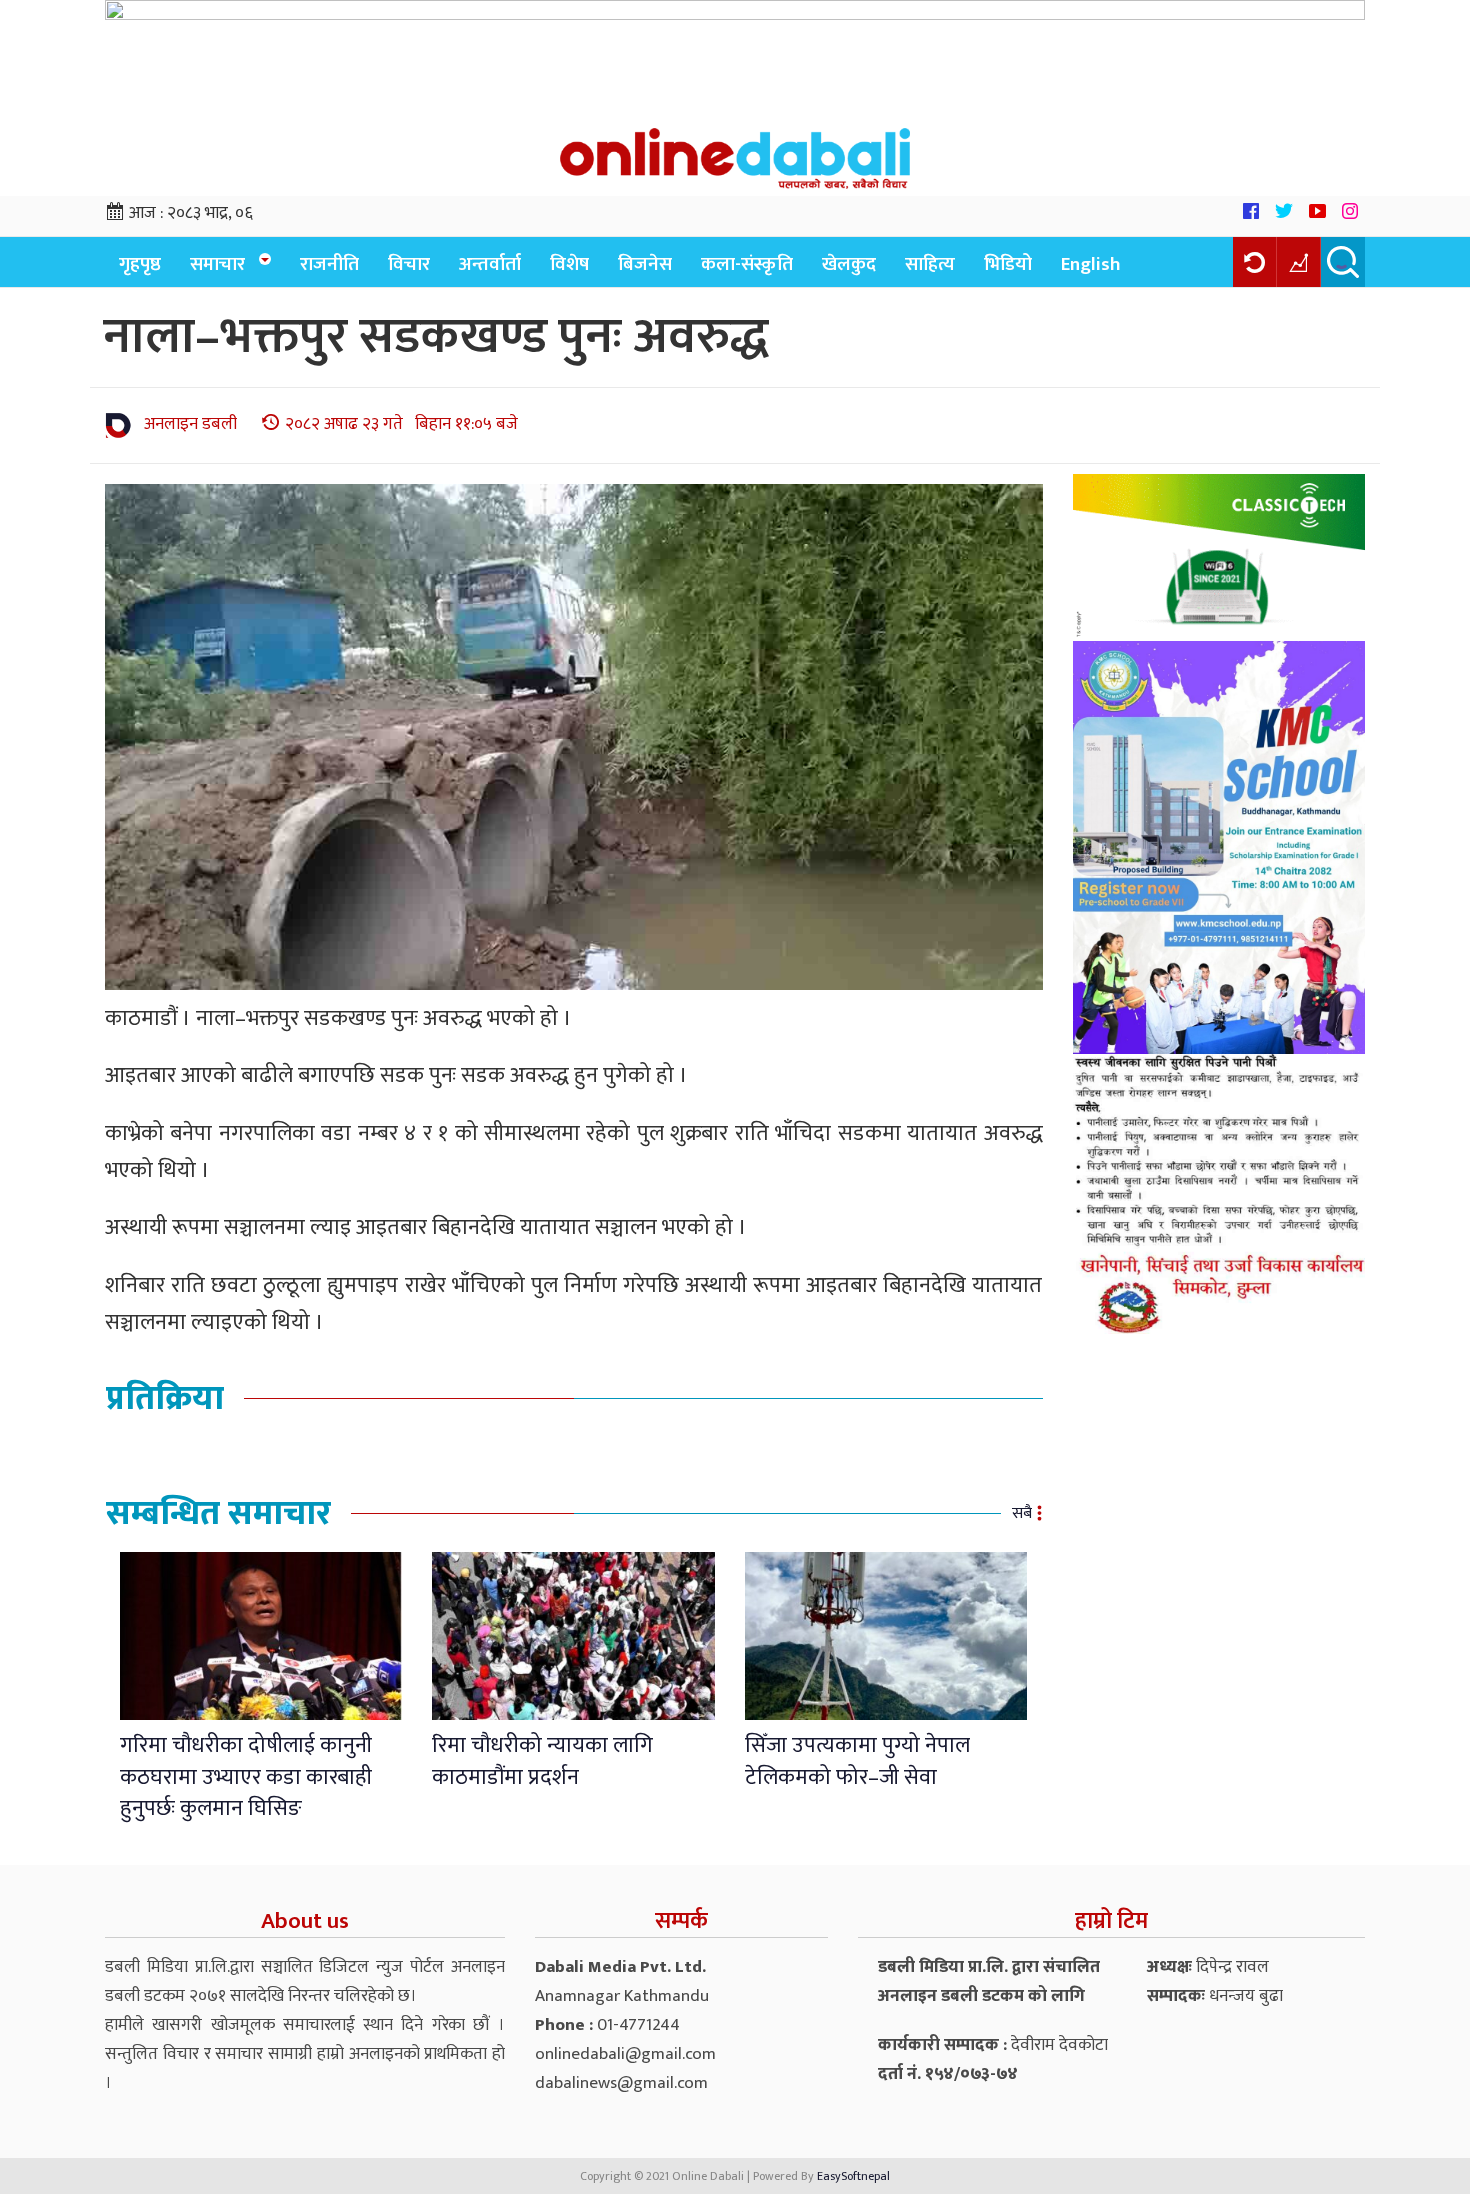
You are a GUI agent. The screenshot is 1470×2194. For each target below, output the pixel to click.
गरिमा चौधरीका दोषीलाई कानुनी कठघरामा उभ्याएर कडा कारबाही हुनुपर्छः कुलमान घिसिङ (246, 1777)
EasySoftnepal (853, 2176)
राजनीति (329, 264)
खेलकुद (849, 264)
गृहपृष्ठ (140, 264)
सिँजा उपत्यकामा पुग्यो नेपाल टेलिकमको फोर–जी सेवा (857, 1761)
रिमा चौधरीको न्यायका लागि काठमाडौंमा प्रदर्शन (542, 1761)
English (1091, 264)
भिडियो (1008, 264)
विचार (409, 264)
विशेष (569, 264)
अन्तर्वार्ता (490, 264)
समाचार (217, 264)
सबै (1022, 1513)
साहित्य (930, 264)
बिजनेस (645, 264)
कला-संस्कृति (747, 264)
